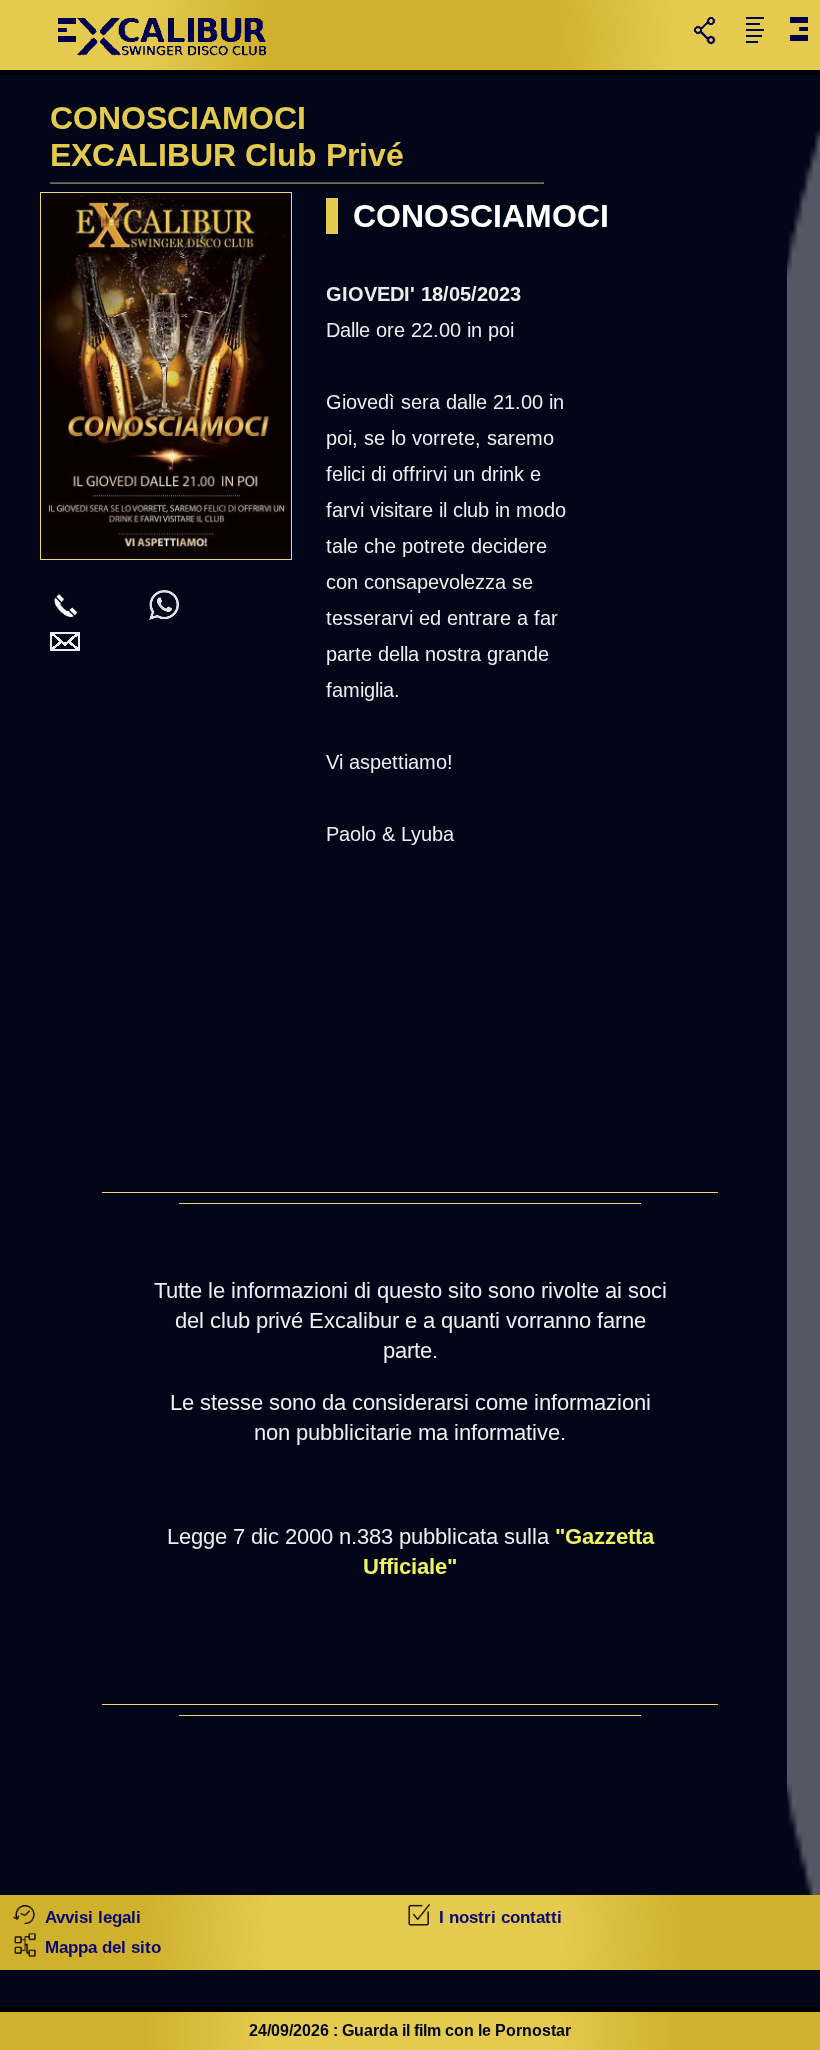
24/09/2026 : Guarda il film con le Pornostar (410, 2030)
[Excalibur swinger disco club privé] (165, 64)
